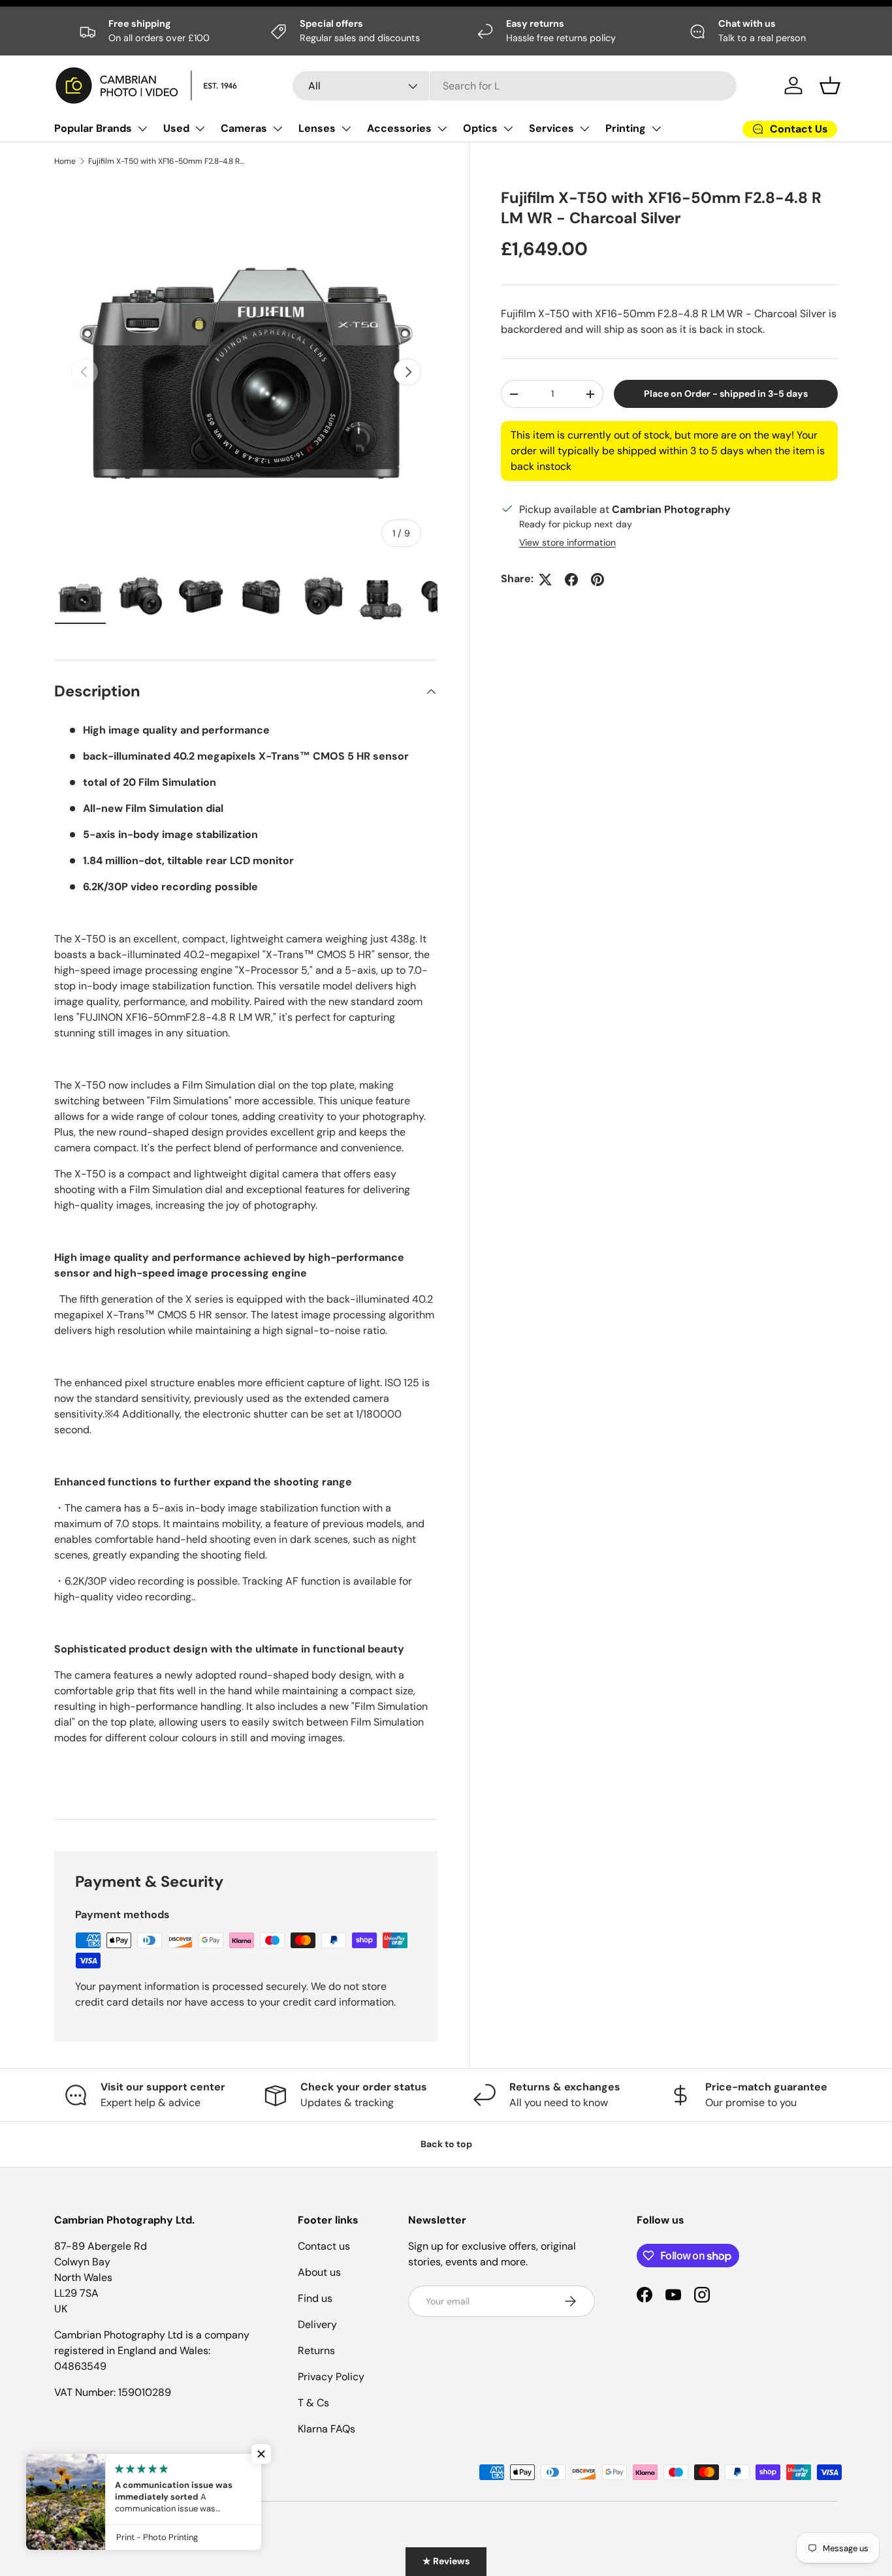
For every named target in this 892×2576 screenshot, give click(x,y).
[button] (830, 85)
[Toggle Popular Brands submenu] (142, 129)
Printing (626, 128)
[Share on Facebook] (571, 580)
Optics (480, 128)
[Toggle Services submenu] (584, 129)
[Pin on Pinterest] (597, 580)
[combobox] (515, 86)
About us (319, 2272)
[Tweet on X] (545, 580)
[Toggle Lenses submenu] (346, 129)
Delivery (317, 2324)
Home (65, 161)
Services (551, 128)
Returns (316, 2351)
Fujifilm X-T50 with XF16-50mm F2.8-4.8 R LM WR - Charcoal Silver (167, 161)
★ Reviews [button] (446, 2561)
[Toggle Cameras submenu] (278, 129)
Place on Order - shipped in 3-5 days (726, 394)
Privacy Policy (331, 2377)
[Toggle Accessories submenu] (442, 129)
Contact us (324, 2246)
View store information (567, 543)
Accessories (399, 128)
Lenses (317, 128)
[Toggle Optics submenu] (508, 129)
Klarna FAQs (327, 2429)
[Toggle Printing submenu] (656, 129)
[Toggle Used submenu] (200, 129)
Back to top (446, 2144)
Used (176, 128)
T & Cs (313, 2403)
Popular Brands (93, 128)
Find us (315, 2298)
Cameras (244, 128)
